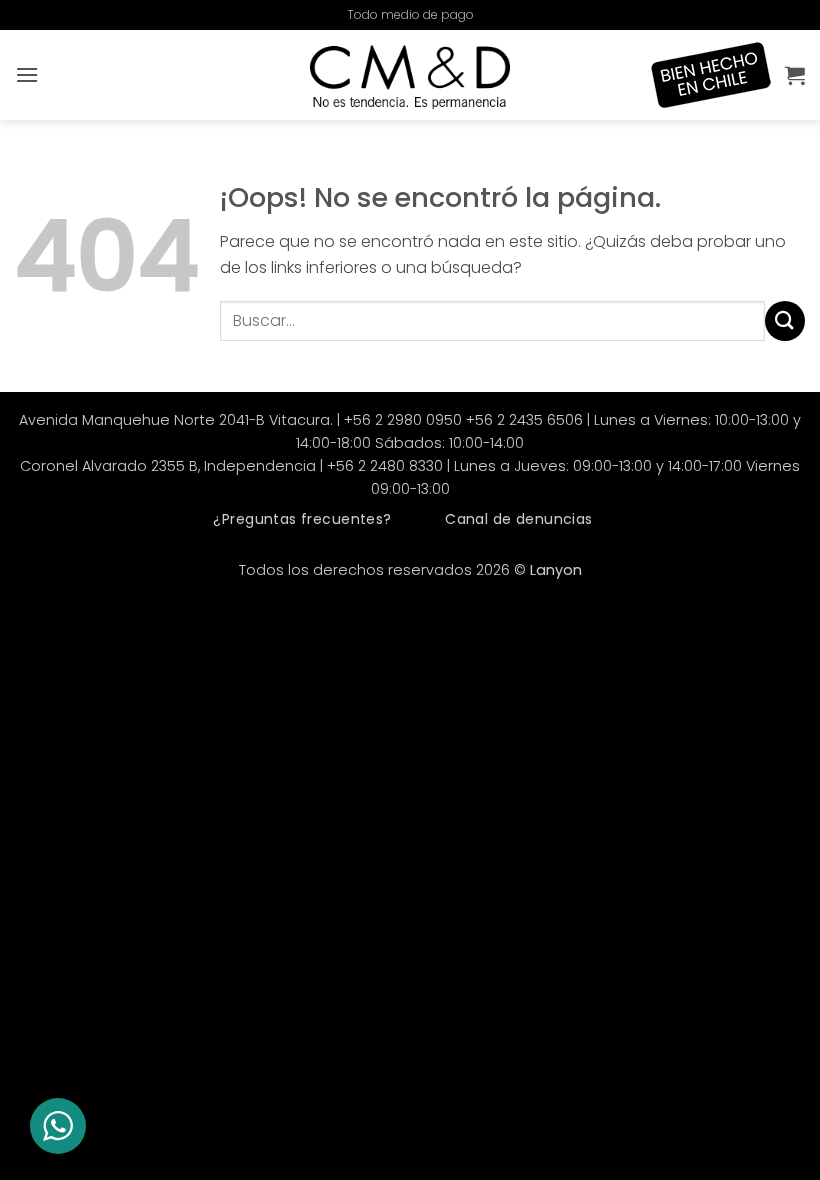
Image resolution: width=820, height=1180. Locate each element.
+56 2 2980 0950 (403, 420)
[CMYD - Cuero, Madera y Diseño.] (410, 75)
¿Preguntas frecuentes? (302, 519)
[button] (27, 74)
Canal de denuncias (519, 519)
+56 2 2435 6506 (524, 420)
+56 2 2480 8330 (385, 466)
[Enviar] (785, 320)
